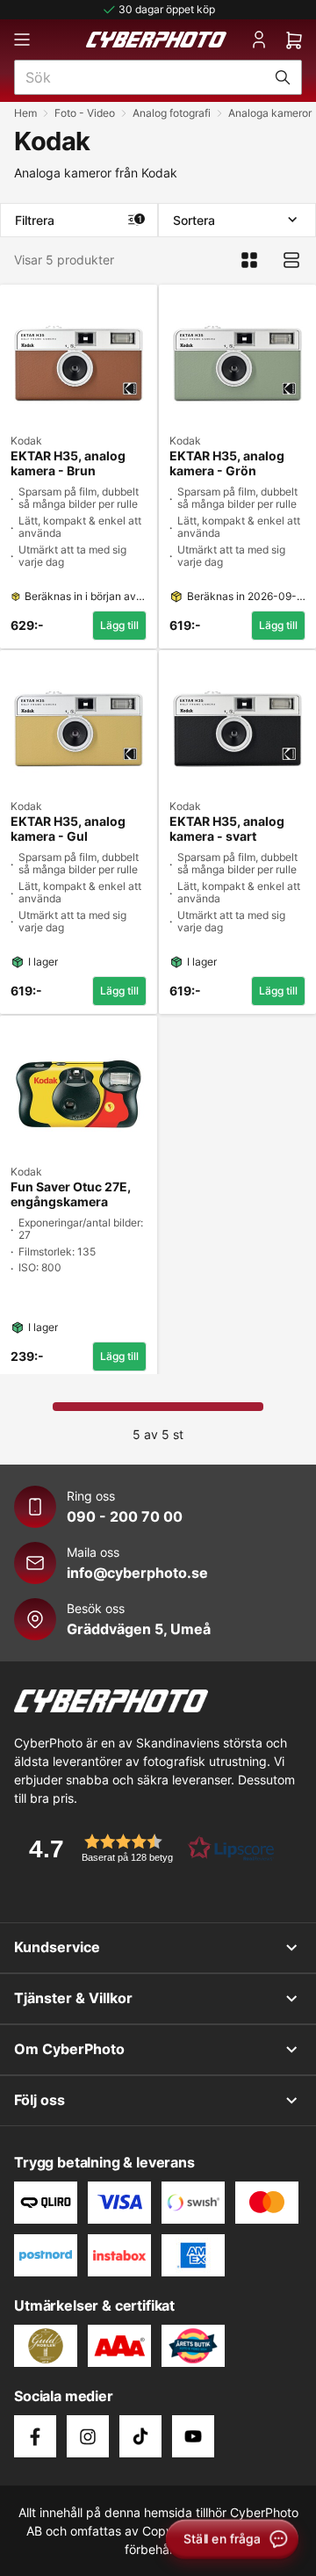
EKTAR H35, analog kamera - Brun (68, 463)
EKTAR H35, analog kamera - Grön (227, 463)
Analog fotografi (172, 113)
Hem (25, 113)
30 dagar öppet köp (167, 9)
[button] (146, 1848)
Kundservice (57, 1947)
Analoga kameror (270, 113)
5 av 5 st (158, 1434)
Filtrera (79, 220)
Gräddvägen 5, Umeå (139, 1629)
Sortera (194, 220)
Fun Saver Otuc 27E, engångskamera (71, 1194)
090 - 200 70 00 (125, 1516)
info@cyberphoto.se (137, 1573)
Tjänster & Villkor (73, 1998)
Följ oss (39, 2100)
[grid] (158, 826)
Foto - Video (85, 113)
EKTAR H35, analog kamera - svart (227, 829)
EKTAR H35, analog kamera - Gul (68, 829)
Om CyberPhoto (69, 2049)
